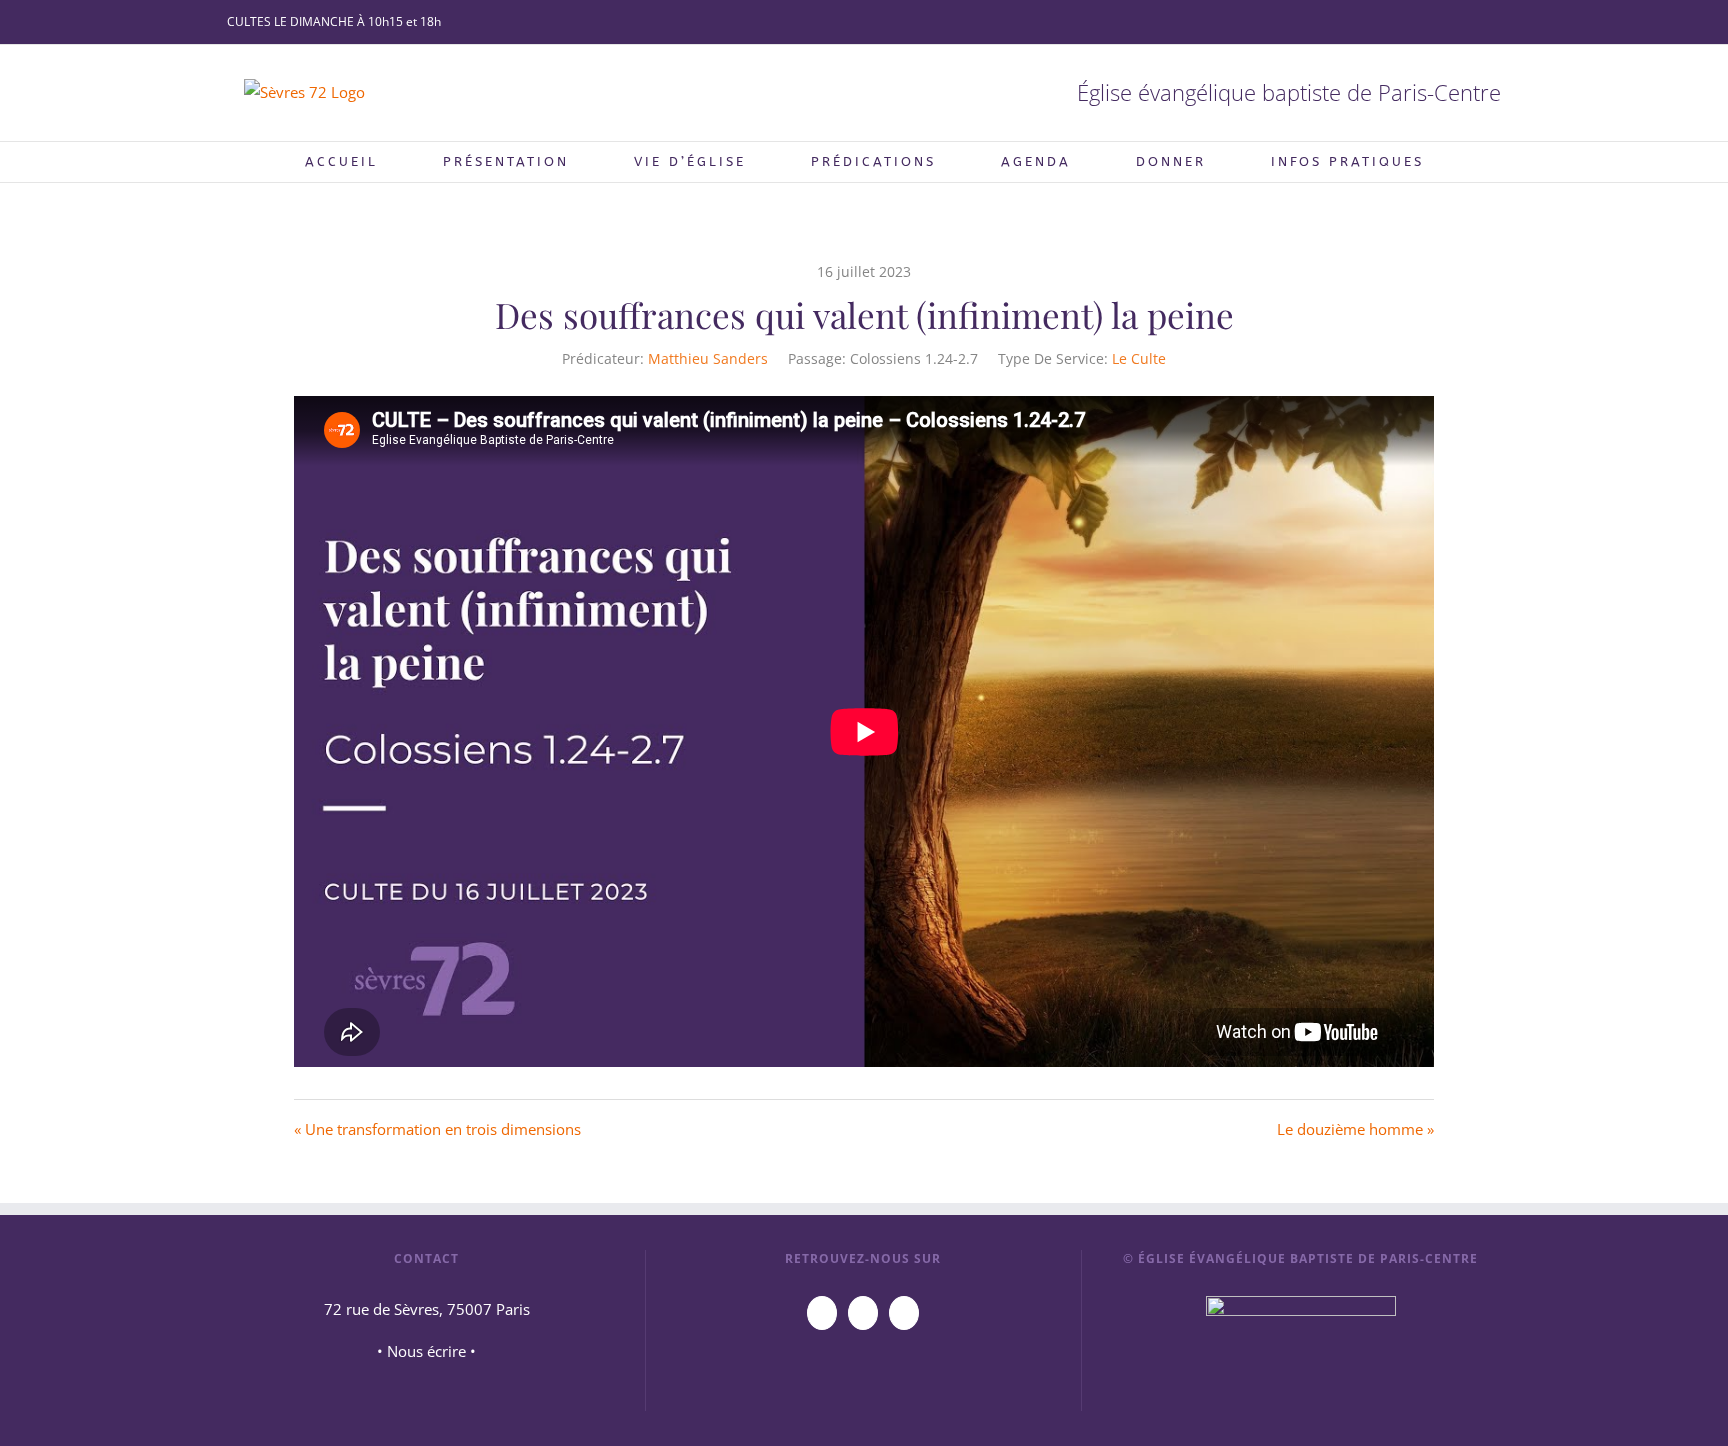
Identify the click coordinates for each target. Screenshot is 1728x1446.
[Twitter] (904, 1313)
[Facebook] (863, 1313)
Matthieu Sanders (708, 358)
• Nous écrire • (426, 1351)
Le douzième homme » (1355, 1129)
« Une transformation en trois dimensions (437, 1129)
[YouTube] (822, 1313)
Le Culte (1139, 358)
